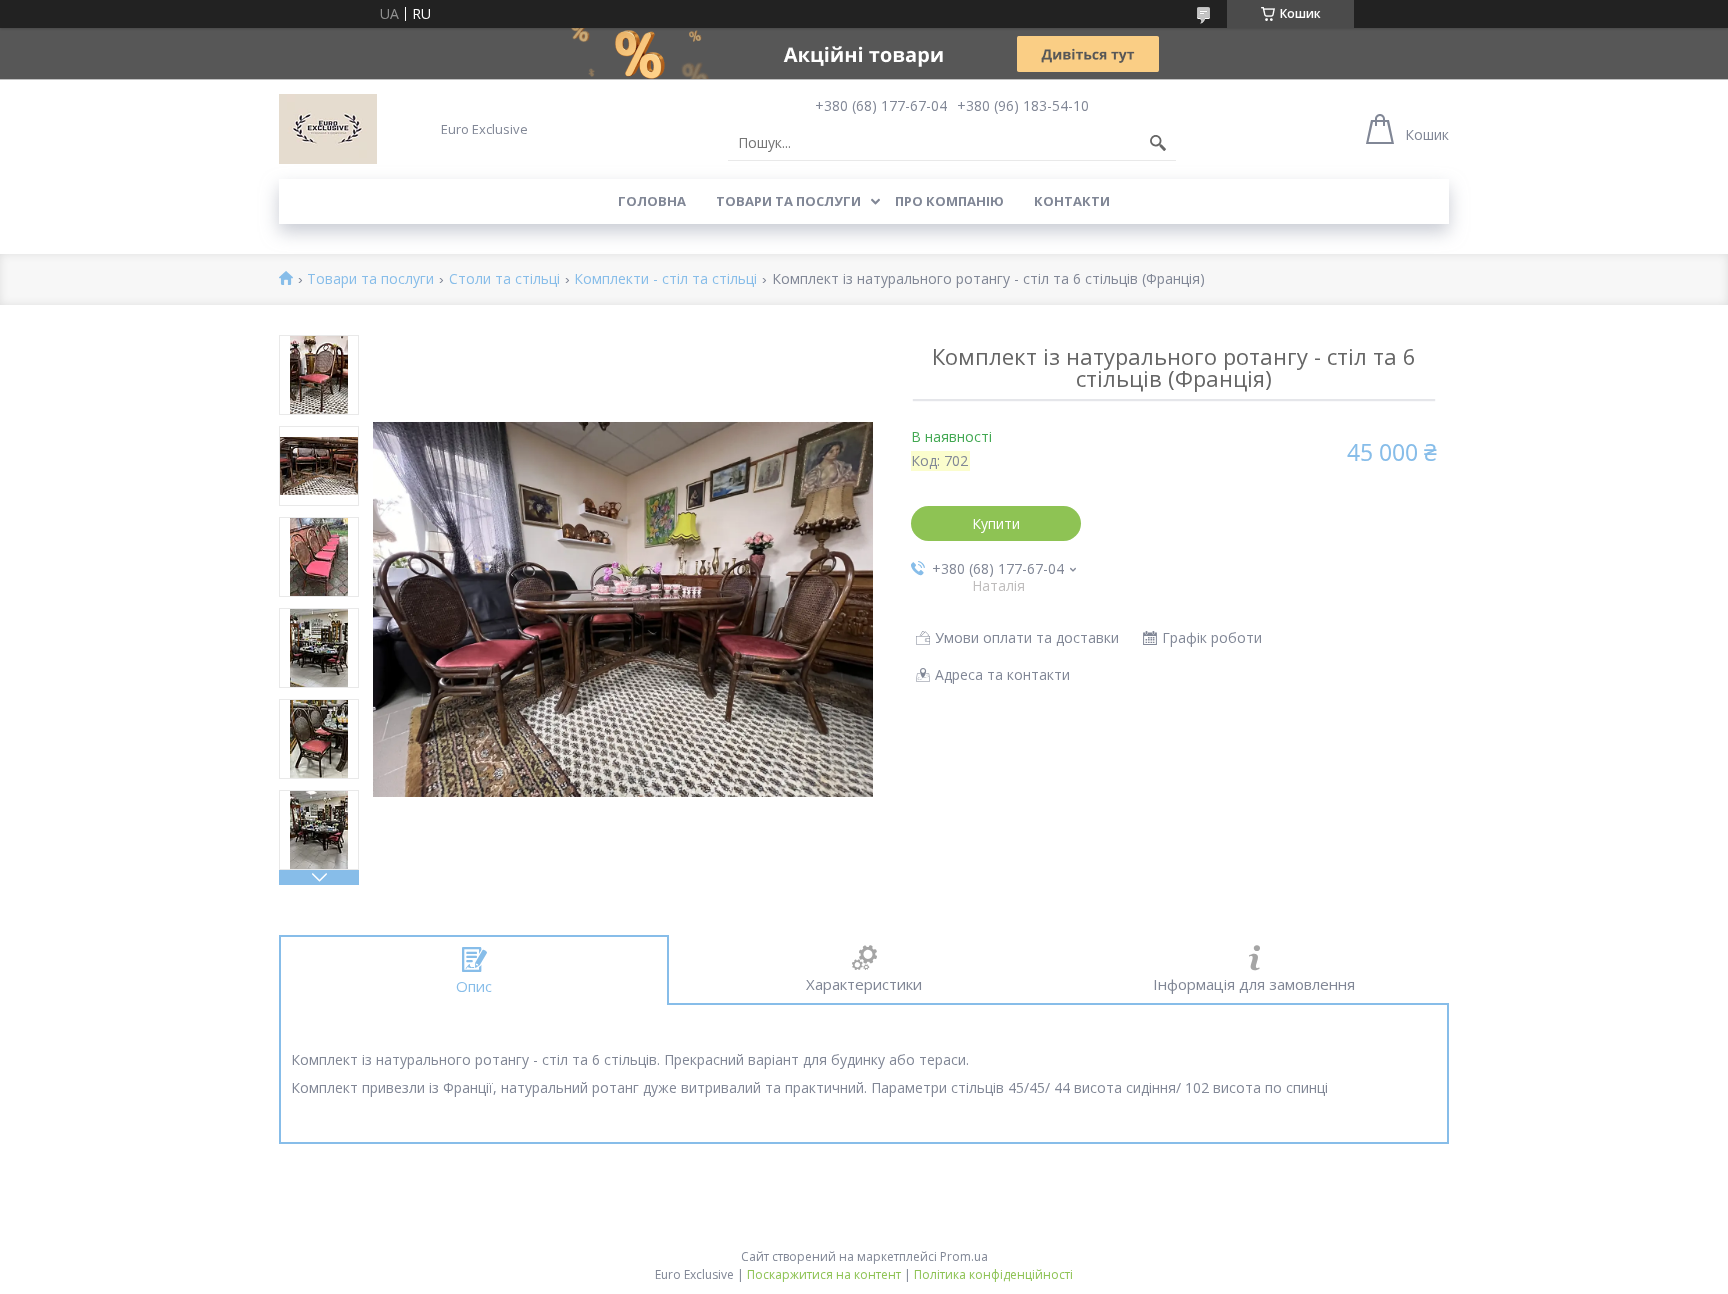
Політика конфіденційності (993, 1274)
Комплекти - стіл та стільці (665, 279)
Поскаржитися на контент (824, 1274)
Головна (652, 201)
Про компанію (949, 201)
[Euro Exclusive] (328, 129)
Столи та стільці (504, 279)
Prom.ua (964, 1256)
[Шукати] (1158, 143)
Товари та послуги (788, 201)
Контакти (1072, 201)
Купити (996, 523)
